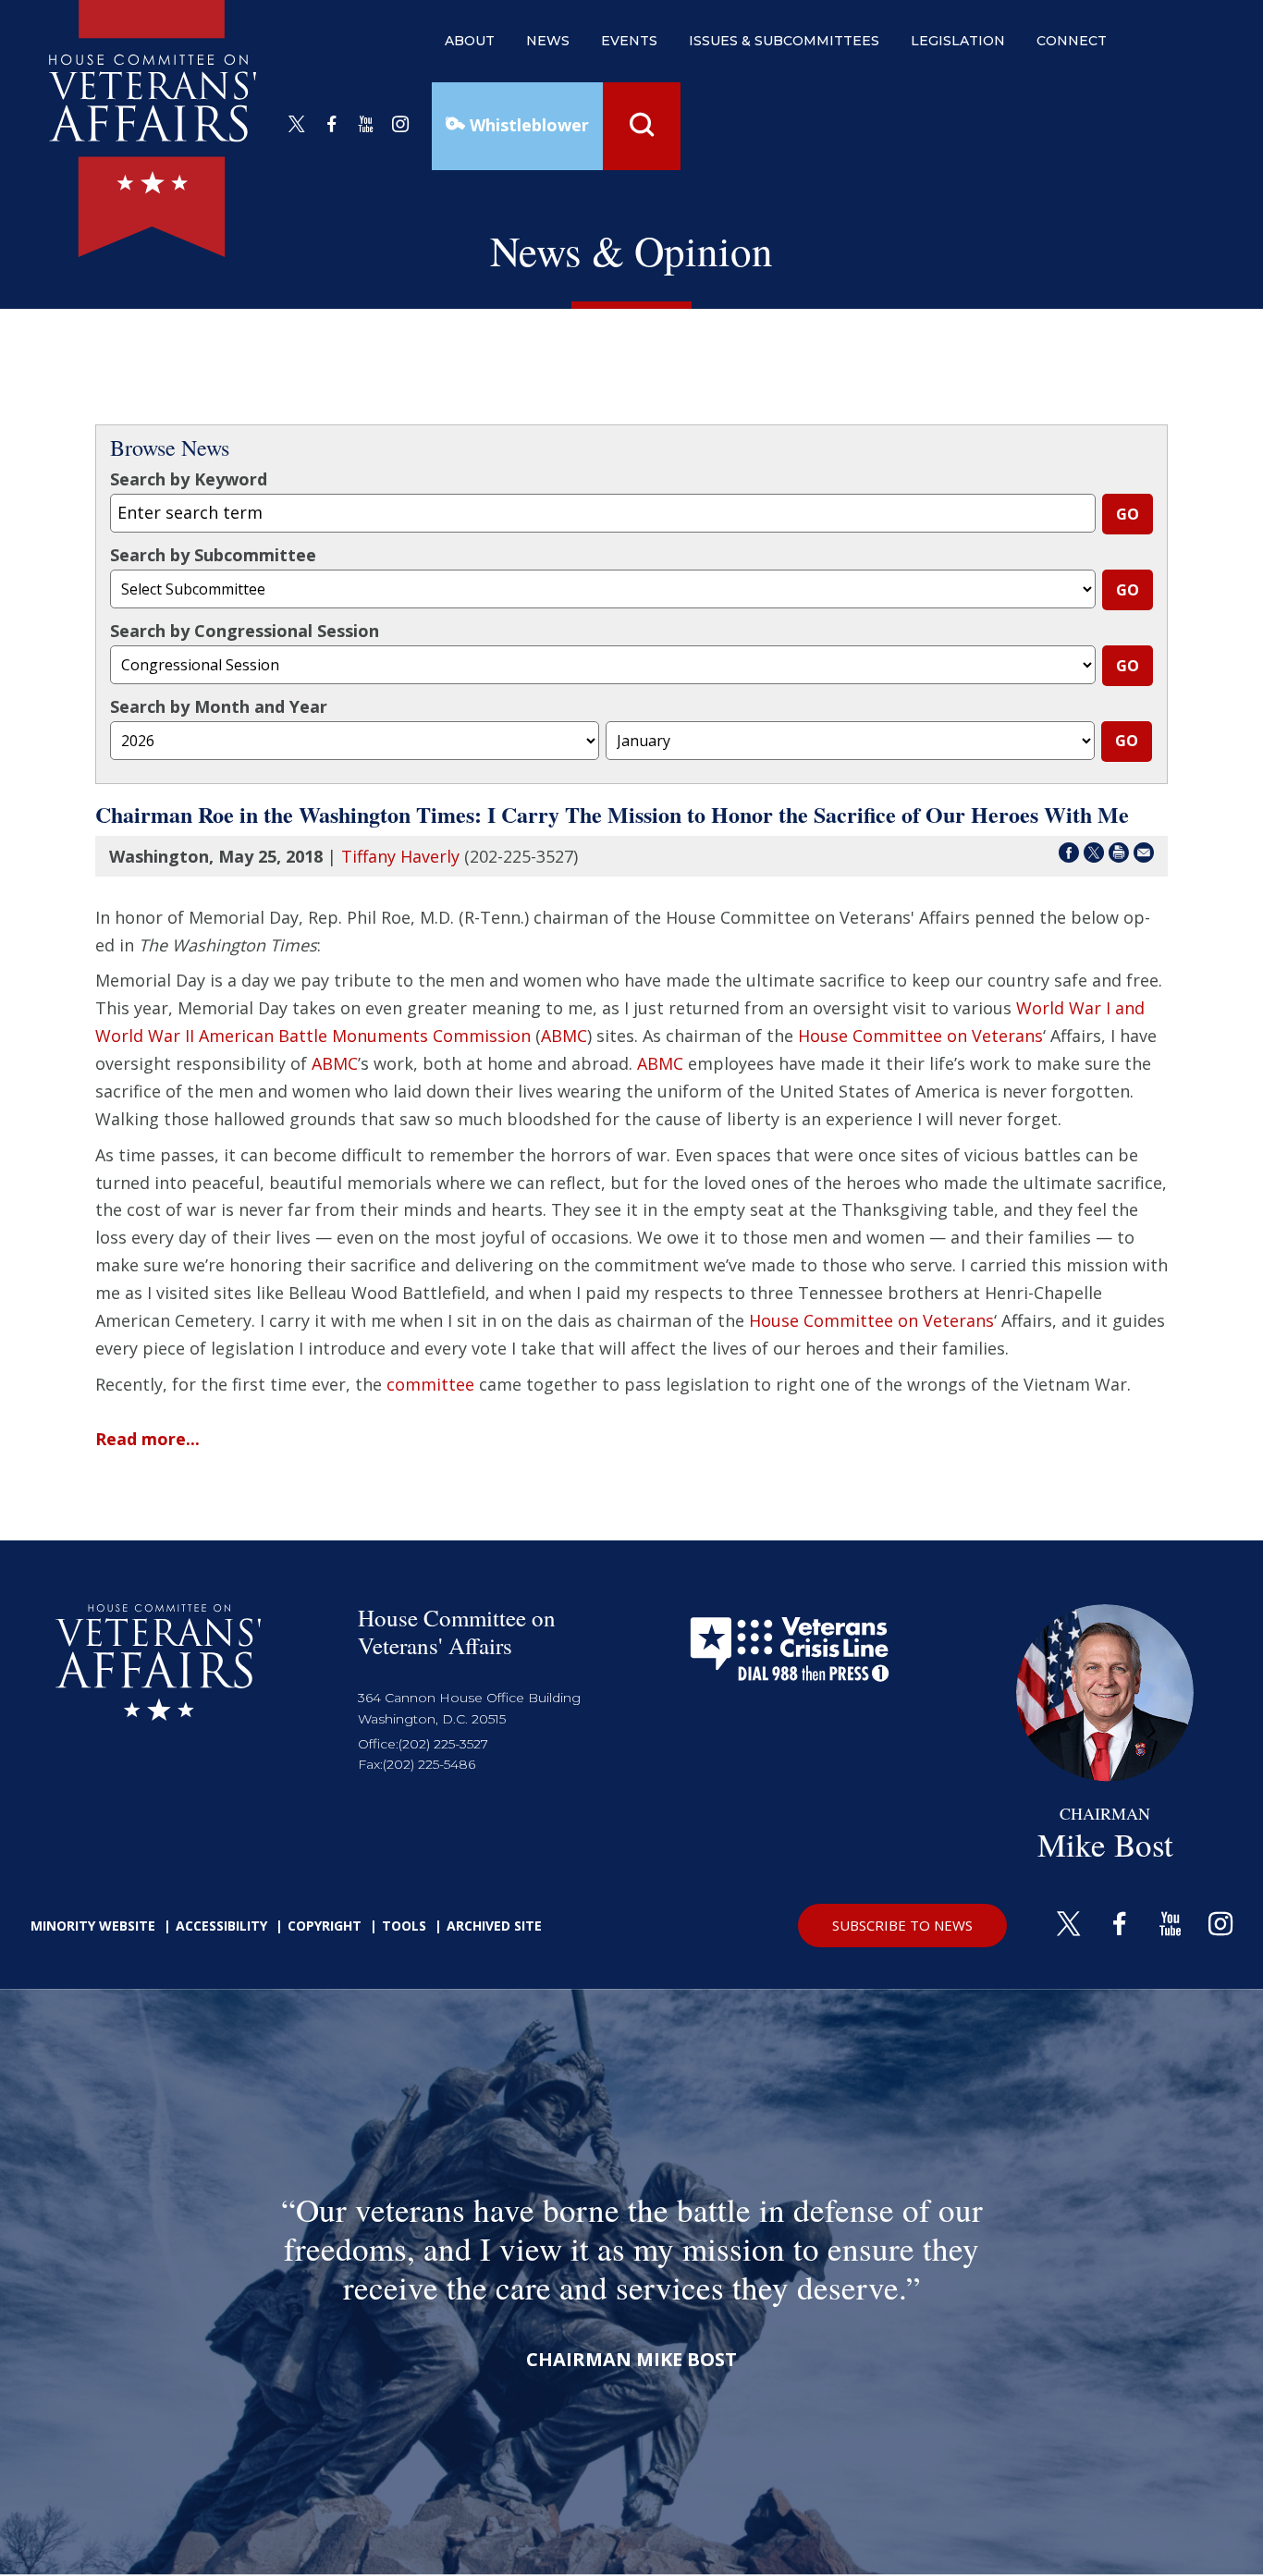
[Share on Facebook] (1069, 856)
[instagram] (400, 125)
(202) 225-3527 (443, 1744)
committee (430, 1384)
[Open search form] (642, 126)
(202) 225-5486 (429, 1764)
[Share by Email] (1144, 856)
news (548, 41)
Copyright (325, 1926)
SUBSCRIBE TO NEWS (902, 1925)
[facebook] (332, 125)
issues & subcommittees (784, 41)
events (629, 41)
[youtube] (366, 125)
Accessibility (221, 1926)
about (470, 41)
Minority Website (93, 1926)
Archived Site (494, 1926)
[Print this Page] (1119, 856)
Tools (404, 1926)
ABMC (564, 1036)
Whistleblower (527, 125)
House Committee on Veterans (920, 1036)
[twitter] (297, 125)
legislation (958, 41)
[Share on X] (1094, 856)
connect (1072, 41)
